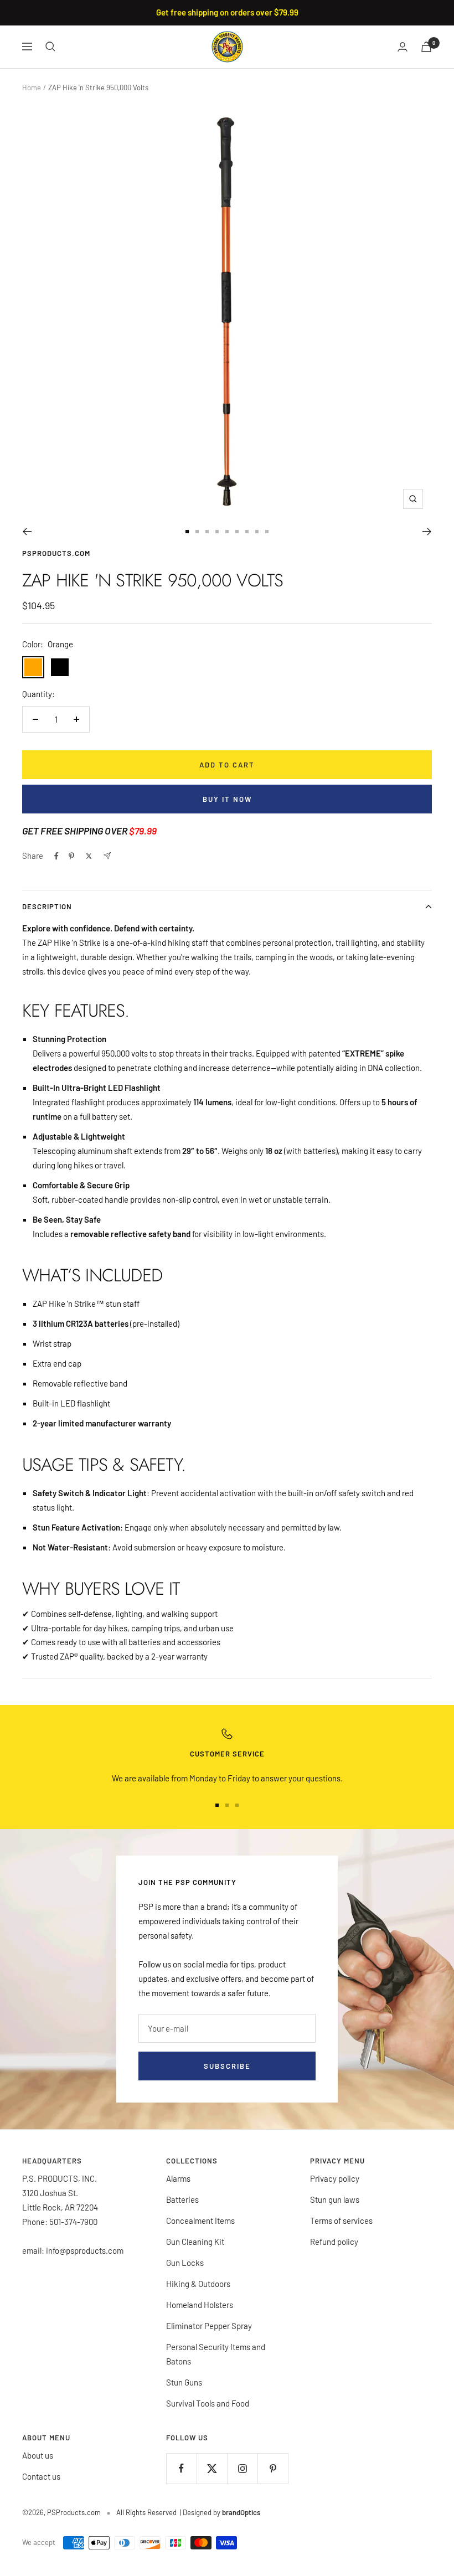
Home (32, 87)
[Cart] (426, 47)
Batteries (182, 2199)
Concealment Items (200, 2220)
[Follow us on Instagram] (242, 2468)
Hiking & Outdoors (198, 2284)
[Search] (50, 47)
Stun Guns (184, 2382)
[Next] (427, 532)
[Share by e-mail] (107, 856)
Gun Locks (185, 2263)
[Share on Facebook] (56, 856)
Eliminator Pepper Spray (209, 2326)
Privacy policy (335, 2178)
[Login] (403, 47)
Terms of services (341, 2220)
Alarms (178, 2178)
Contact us (41, 2476)
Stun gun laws (335, 2199)
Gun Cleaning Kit (195, 2242)
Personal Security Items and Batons (216, 2354)
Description (47, 906)
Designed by (221, 2512)
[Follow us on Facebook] (181, 2468)
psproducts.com (56, 553)
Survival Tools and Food (208, 2403)
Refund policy (334, 2242)
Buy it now (227, 799)
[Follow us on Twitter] (212, 2468)
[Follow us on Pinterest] (273, 2468)
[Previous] (27, 532)
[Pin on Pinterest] (71, 856)
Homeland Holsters (200, 2305)
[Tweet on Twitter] (89, 856)
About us (38, 2455)
